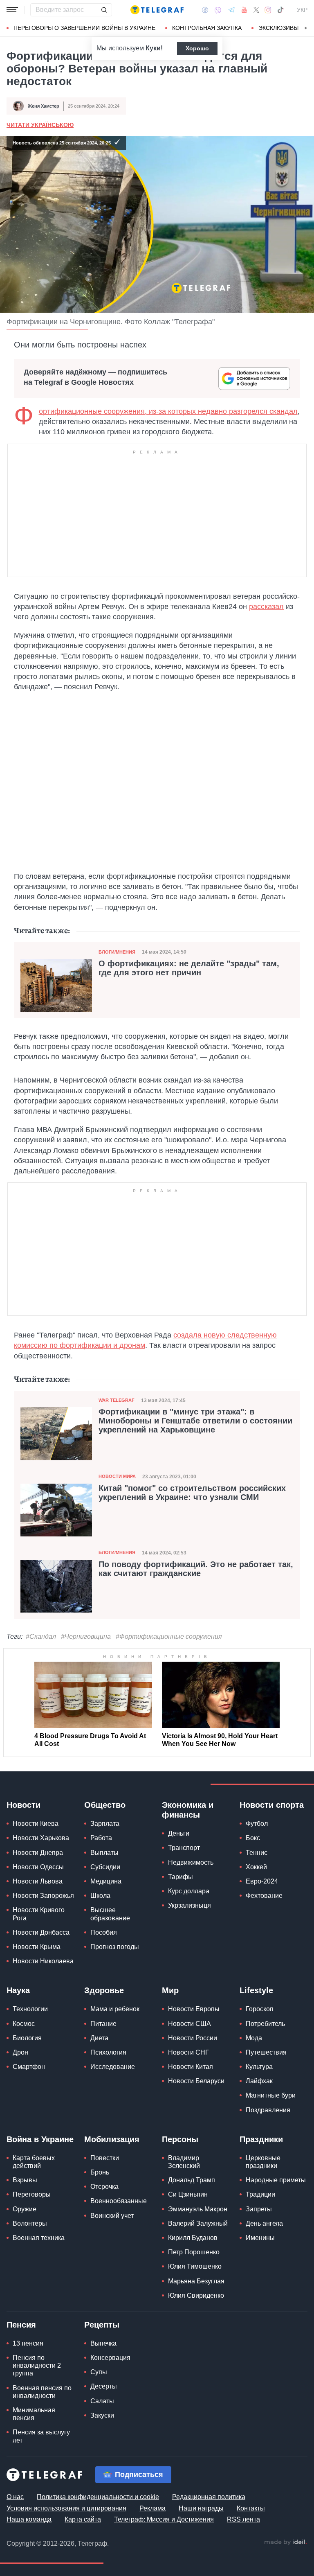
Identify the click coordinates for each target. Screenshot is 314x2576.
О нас (15, 2497)
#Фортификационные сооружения (169, 1637)
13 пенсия (28, 2343)
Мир (170, 1990)
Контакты (251, 2508)
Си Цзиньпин (188, 2194)
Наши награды (201, 2508)
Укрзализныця (190, 1905)
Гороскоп (260, 2009)
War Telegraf (117, 1400)
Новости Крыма (37, 1947)
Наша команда (29, 2519)
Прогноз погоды (115, 1947)
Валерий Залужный (198, 2223)
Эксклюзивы (278, 28)
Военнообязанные (119, 2201)
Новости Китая (191, 2067)
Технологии (30, 2009)
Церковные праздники (263, 2162)
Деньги (179, 1833)
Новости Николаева (43, 1961)
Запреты (259, 2209)
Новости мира (117, 1476)
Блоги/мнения (117, 952)
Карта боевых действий (34, 2162)
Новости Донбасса (41, 1932)
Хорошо (197, 48)
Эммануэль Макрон (198, 2209)
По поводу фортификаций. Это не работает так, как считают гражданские (196, 1569)
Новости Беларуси (196, 2081)
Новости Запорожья (43, 1896)
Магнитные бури (271, 2095)
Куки (153, 48)
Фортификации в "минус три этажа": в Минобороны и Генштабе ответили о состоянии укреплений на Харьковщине (195, 1421)
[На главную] (157, 10)
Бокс (253, 1838)
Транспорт (184, 1848)
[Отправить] (104, 10)
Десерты (104, 2386)
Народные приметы (276, 2180)
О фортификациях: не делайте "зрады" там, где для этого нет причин (189, 968)
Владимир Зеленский (184, 2162)
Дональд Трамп (192, 2180)
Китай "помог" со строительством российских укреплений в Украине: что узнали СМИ (192, 1493)
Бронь (100, 2172)
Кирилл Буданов (193, 2238)
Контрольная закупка (207, 28)
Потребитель (265, 2024)
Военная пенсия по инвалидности (42, 2392)
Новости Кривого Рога (39, 1914)
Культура (259, 2067)
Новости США (190, 2024)
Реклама (153, 2508)
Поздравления (268, 2110)
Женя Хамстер (44, 106)
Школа (100, 1896)
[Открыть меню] (12, 10)
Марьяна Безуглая (196, 2281)
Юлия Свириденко (196, 2295)
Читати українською (40, 125)
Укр (302, 10)
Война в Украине (40, 2139)
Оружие (25, 2209)
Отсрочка (104, 2187)
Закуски (102, 2415)
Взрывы (25, 2180)
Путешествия (266, 2052)
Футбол (257, 1824)
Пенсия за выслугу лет (41, 2436)
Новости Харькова (41, 1838)
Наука (18, 1990)
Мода (254, 2038)
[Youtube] (244, 10)
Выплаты (104, 1853)
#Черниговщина (86, 1637)
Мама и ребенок (115, 2009)
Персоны (180, 2139)
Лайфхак (259, 2081)
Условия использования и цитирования (66, 2508)
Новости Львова (38, 1881)
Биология (27, 2038)
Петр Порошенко (194, 2252)
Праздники (261, 2139)
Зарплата (105, 1824)
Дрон (20, 2052)
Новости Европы (194, 2009)
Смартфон (29, 2067)
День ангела (264, 2223)
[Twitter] (256, 10)
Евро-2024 (262, 1881)
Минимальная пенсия (34, 2414)
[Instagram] (268, 10)
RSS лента (243, 2519)
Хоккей (256, 1867)
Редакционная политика (209, 2497)
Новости (24, 1805)
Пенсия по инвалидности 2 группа (37, 2365)
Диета (99, 2038)
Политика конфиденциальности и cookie (98, 2497)
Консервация (110, 2358)
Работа (101, 1838)
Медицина (106, 1881)
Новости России (193, 2038)
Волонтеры (30, 2223)
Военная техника (39, 2238)
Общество (105, 1805)
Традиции (260, 2194)
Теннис (257, 1853)
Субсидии (105, 1867)
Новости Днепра (38, 1853)
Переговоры (32, 2194)
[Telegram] (231, 10)
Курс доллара (189, 1891)
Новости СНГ (188, 2052)
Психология (108, 2052)
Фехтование (264, 1896)
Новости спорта (272, 1805)
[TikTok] (280, 10)
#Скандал (41, 1637)
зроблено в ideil (285, 2542)
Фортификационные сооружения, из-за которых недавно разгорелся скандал (168, 411)
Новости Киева (36, 1824)
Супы (99, 2372)
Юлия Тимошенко (195, 2266)
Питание (103, 2024)
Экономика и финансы (188, 1810)
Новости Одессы (38, 1867)
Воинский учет (112, 2216)
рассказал (266, 607)
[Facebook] (205, 10)
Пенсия (21, 2325)
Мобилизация (112, 2139)
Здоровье (104, 1990)
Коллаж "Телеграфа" (179, 322)
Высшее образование (110, 1914)
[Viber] (218, 10)
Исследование (113, 2067)
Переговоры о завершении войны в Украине (84, 28)
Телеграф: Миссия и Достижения (164, 2519)
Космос (24, 2024)
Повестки (105, 2158)
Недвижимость (191, 1862)
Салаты (102, 2401)
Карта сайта (83, 2519)
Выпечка (103, 2343)
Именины (260, 2238)
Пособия (104, 1932)
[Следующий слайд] (306, 28)
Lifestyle (256, 1990)
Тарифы (181, 1877)
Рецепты (102, 2325)
